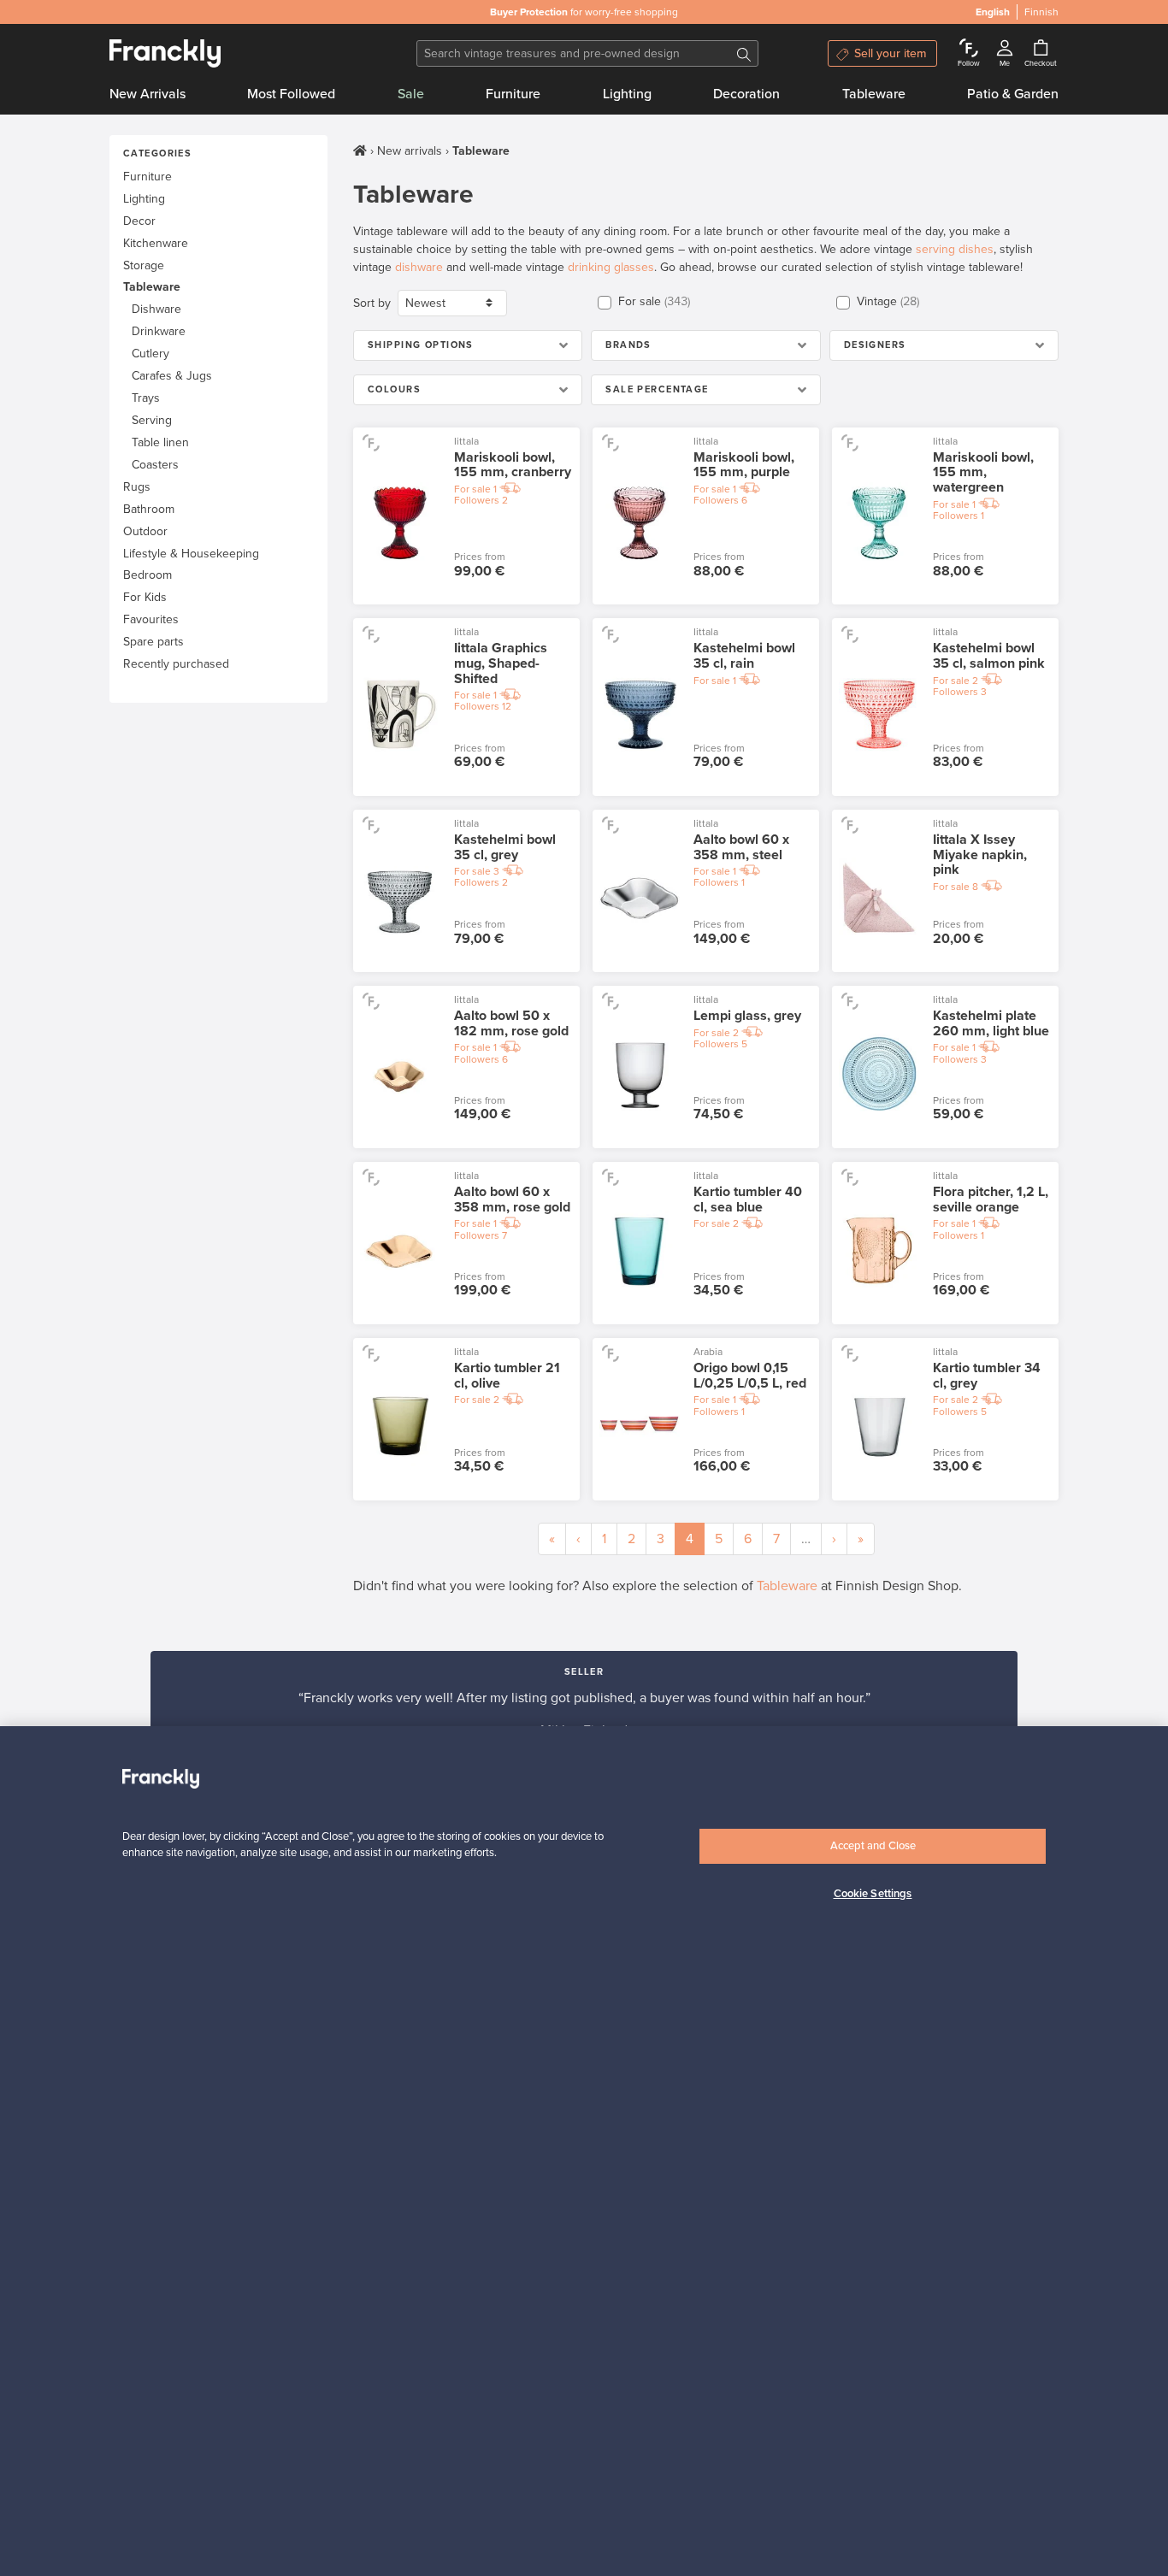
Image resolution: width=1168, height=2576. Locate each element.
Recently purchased (176, 664)
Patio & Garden (1013, 94)
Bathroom (149, 509)
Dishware (156, 309)
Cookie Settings (873, 1894)
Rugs (137, 487)
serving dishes (955, 249)
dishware (419, 267)
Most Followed (291, 94)
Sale (411, 94)
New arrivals (410, 151)
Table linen (160, 442)
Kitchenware (156, 243)
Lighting (627, 94)
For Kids (145, 597)
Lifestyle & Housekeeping (191, 554)
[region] (584, 2151)
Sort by (372, 303)
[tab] (468, 345)
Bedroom (147, 575)
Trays (146, 398)
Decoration (746, 94)
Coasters (155, 465)
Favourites (151, 619)
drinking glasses (611, 267)
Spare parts (153, 642)
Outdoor (145, 531)
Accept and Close (873, 1846)
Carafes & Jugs (172, 376)
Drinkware (159, 331)
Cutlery (150, 354)
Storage (144, 265)
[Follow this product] (371, 442)
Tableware (874, 94)
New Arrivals (147, 94)
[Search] (744, 53)
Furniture (513, 94)
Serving (152, 420)
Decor (139, 221)
